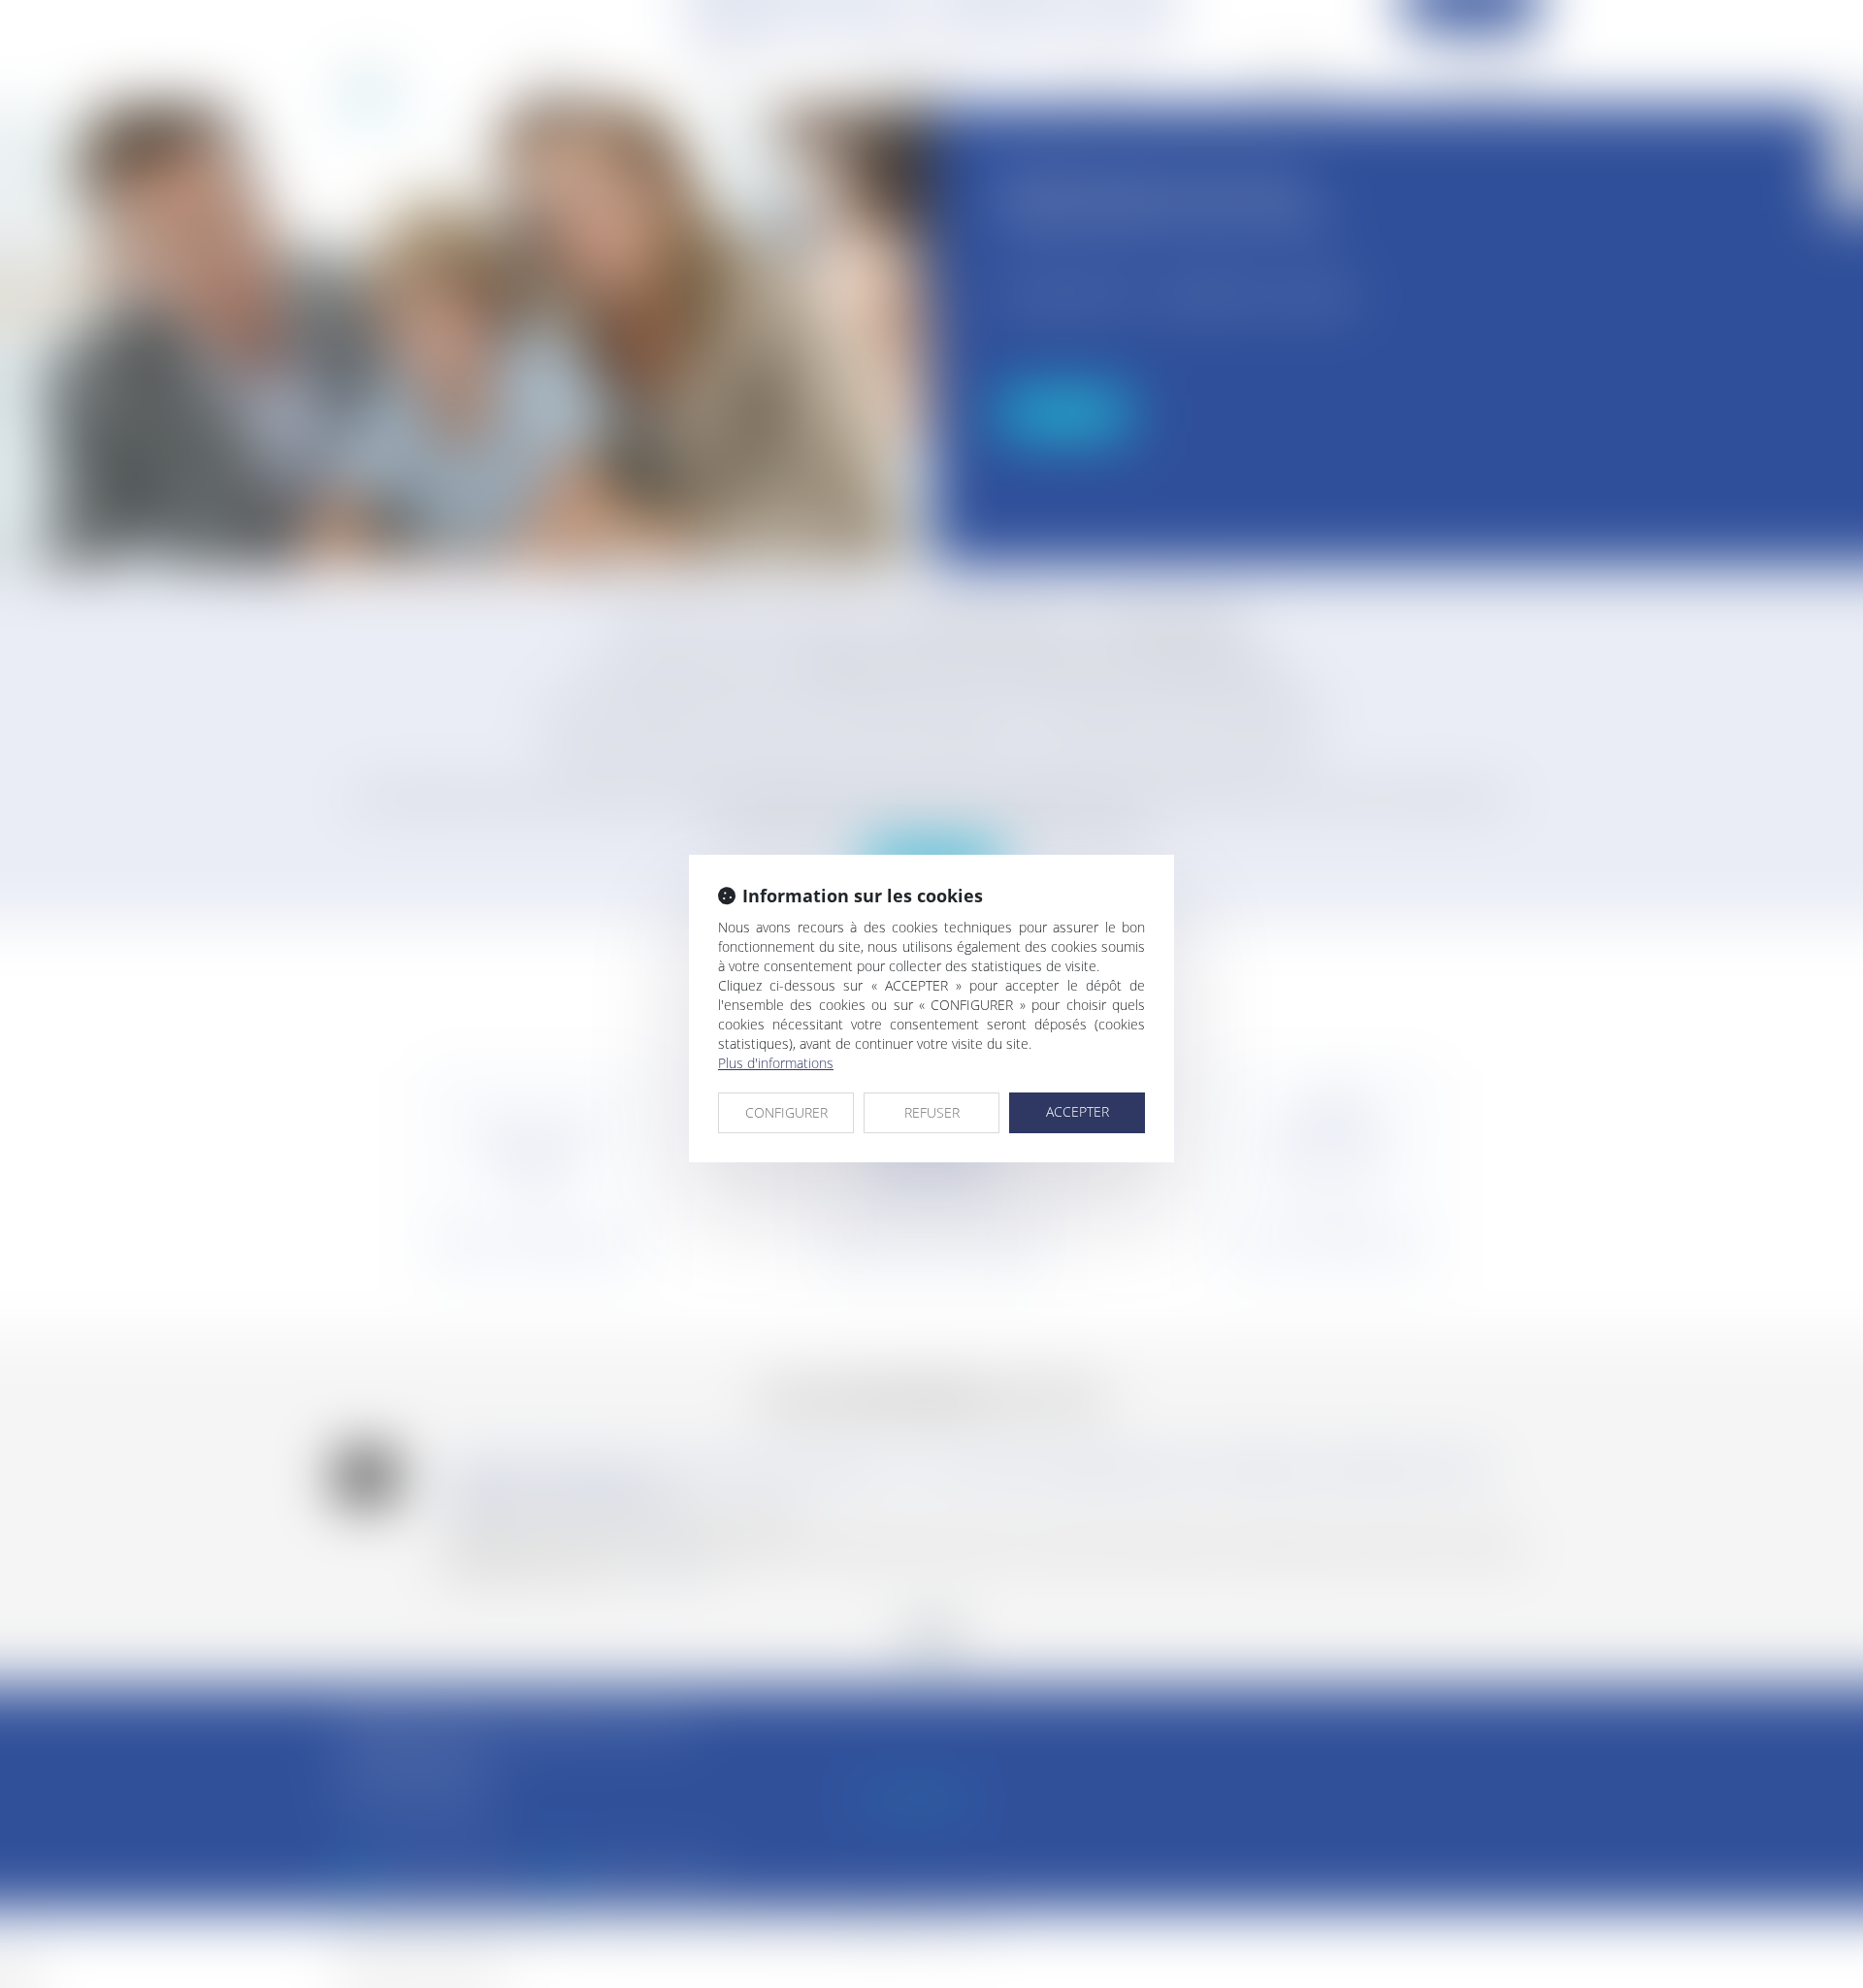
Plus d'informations (776, 1063)
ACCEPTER (1078, 1111)
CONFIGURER (786, 1112)
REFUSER (932, 1112)
